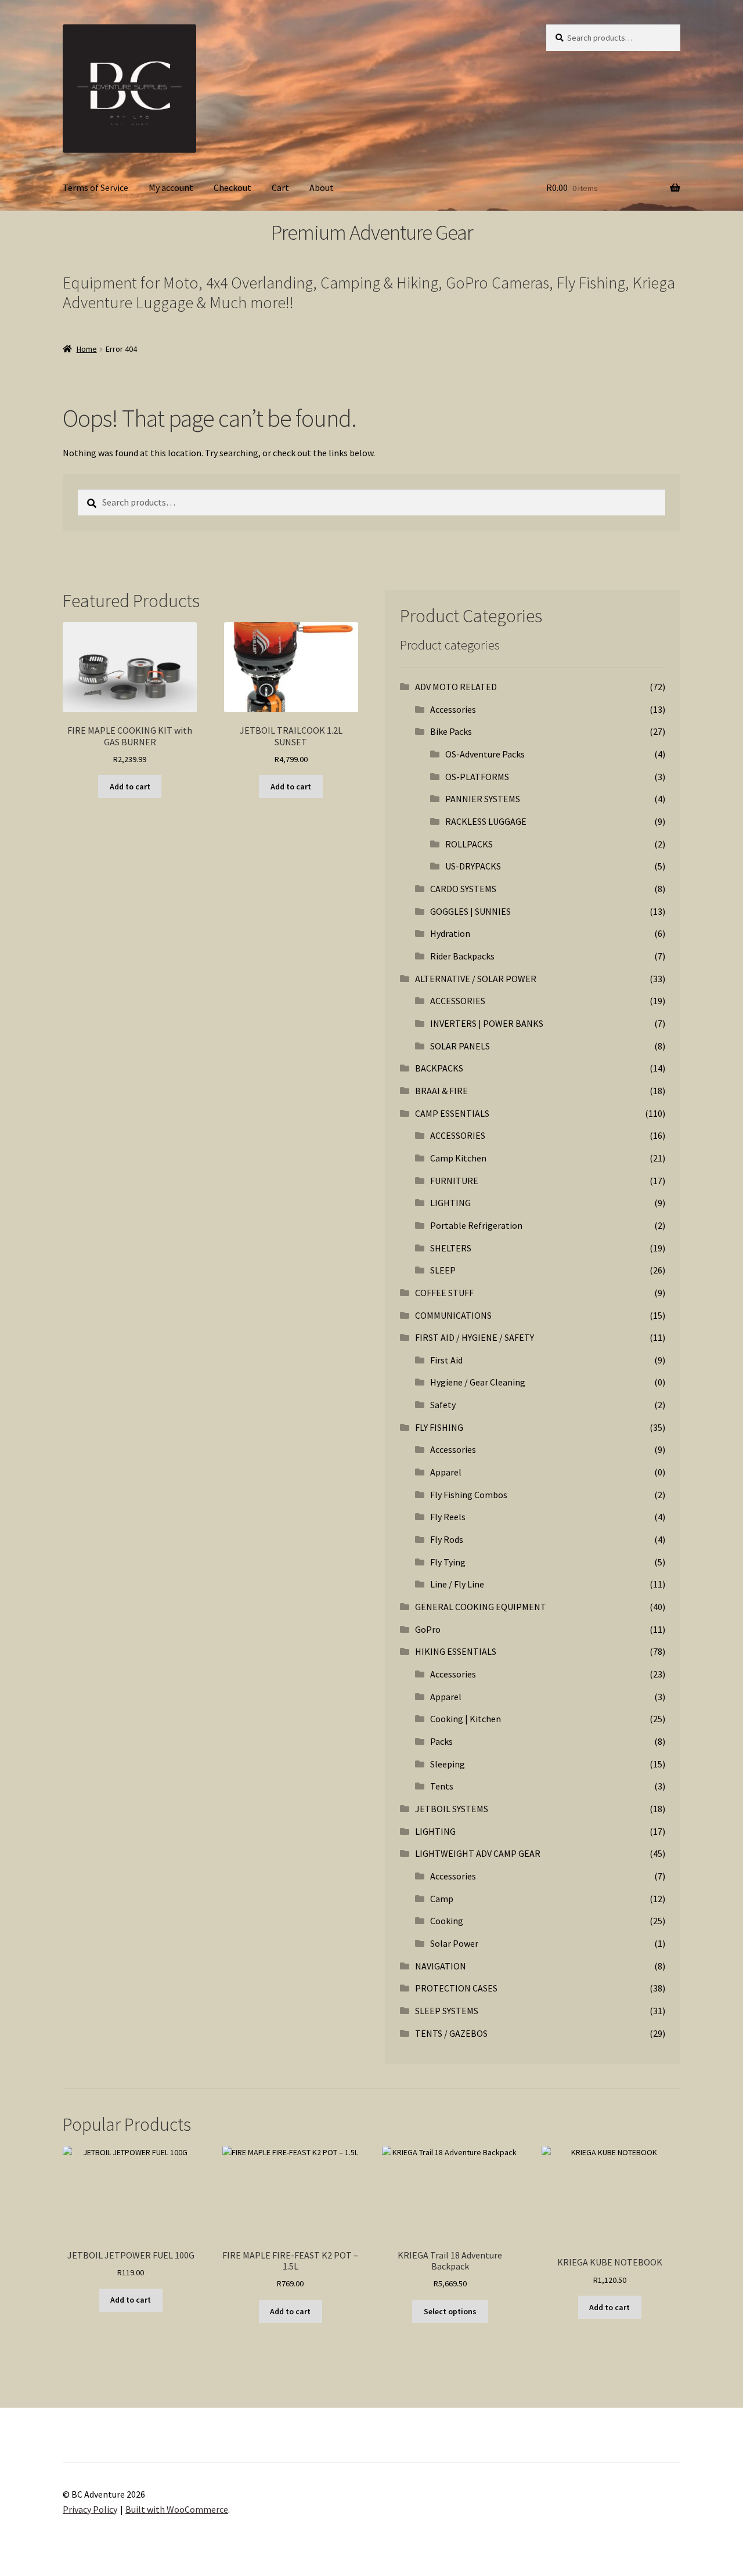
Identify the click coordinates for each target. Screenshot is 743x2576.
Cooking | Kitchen (466, 1719)
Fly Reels (448, 1517)
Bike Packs (451, 731)
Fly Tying (448, 1562)
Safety (443, 1405)
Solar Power (454, 1943)
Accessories (453, 709)
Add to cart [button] (130, 786)
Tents (442, 1786)
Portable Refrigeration (476, 1225)
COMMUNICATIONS (453, 1315)
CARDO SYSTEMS (463, 889)
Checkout (232, 187)
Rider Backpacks (462, 956)
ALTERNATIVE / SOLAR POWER (476, 979)
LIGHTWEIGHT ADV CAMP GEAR (478, 1853)
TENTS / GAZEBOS (451, 2033)
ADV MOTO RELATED (456, 687)
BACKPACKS (439, 1068)
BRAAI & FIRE (441, 1091)
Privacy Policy (90, 2509)
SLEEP (443, 1270)
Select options (450, 2311)
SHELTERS (451, 1248)
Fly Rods (447, 1539)
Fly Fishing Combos (469, 1495)
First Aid (446, 1360)
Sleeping (448, 1764)
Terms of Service (95, 187)
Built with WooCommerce (177, 2509)
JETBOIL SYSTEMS (452, 1809)
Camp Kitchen (458, 1158)
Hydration (450, 933)
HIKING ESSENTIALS (456, 1651)
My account (171, 187)
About (322, 187)
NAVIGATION (441, 1966)
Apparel (446, 1472)
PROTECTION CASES (456, 1988)
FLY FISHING (439, 1427)
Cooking (447, 1921)
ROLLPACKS (469, 844)
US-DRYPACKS (473, 866)
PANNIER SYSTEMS (483, 799)
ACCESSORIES (458, 1001)
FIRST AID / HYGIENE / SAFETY (475, 1337)
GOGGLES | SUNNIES (470, 911)
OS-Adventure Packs (485, 754)
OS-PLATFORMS (477, 777)
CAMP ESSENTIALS (452, 1113)
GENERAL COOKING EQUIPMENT (481, 1607)
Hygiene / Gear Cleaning (478, 1382)
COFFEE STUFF (444, 1293)
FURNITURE (454, 1181)
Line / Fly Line (457, 1584)
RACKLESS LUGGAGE (486, 821)
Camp (442, 1899)
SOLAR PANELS (460, 1046)
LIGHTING (450, 1203)
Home (87, 349)
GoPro (428, 1629)
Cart (280, 187)
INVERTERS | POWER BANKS (487, 1023)
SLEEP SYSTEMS (447, 2011)
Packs (441, 1741)
